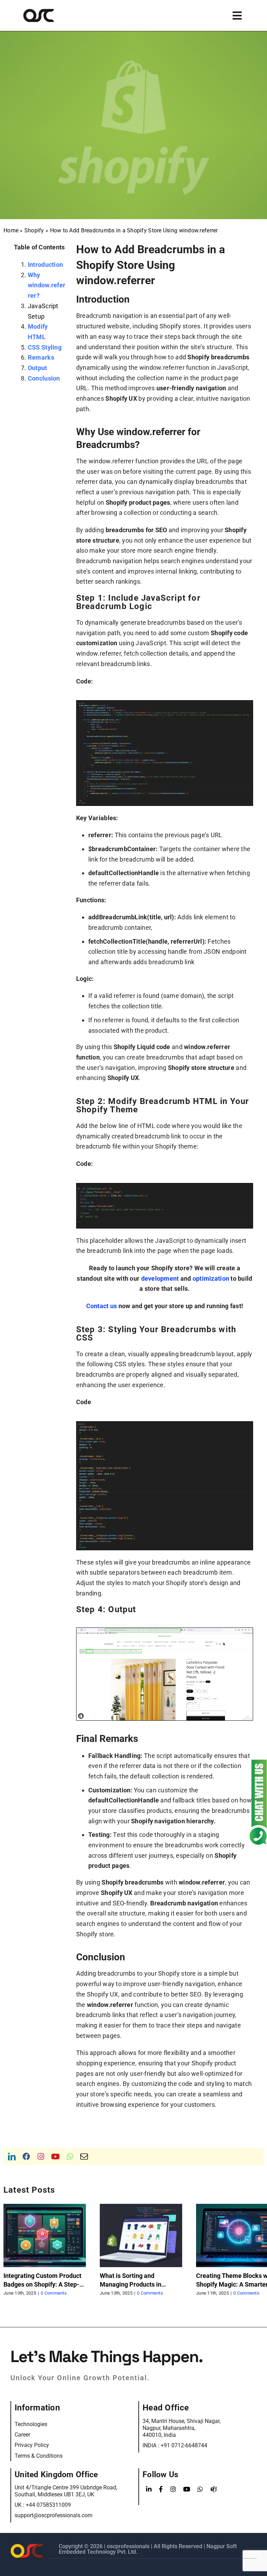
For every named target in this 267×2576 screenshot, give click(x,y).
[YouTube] (187, 2489)
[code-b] (165, 1186)
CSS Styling (45, 347)
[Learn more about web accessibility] (49, 15)
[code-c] (165, 1425)
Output (38, 368)
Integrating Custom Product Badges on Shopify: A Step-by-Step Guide (42, 2284)
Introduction (45, 265)
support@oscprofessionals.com (54, 2515)
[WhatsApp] (200, 2489)
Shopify (34, 230)
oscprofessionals (129, 2546)
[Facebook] (161, 2489)
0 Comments (54, 2293)
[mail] (84, 2157)
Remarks (41, 357)
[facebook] (26, 2157)
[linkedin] (12, 2157)
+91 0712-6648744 (184, 2445)
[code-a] (165, 703)
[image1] (165, 1631)
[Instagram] (173, 2489)
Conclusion (44, 378)
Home (11, 230)
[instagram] (41, 2157)
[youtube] (55, 2157)
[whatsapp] (70, 2157)
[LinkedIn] (149, 2489)
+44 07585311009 (48, 2505)
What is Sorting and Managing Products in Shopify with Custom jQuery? (140, 2284)
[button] (9, 2250)
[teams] (214, 2489)
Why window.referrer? (47, 285)
